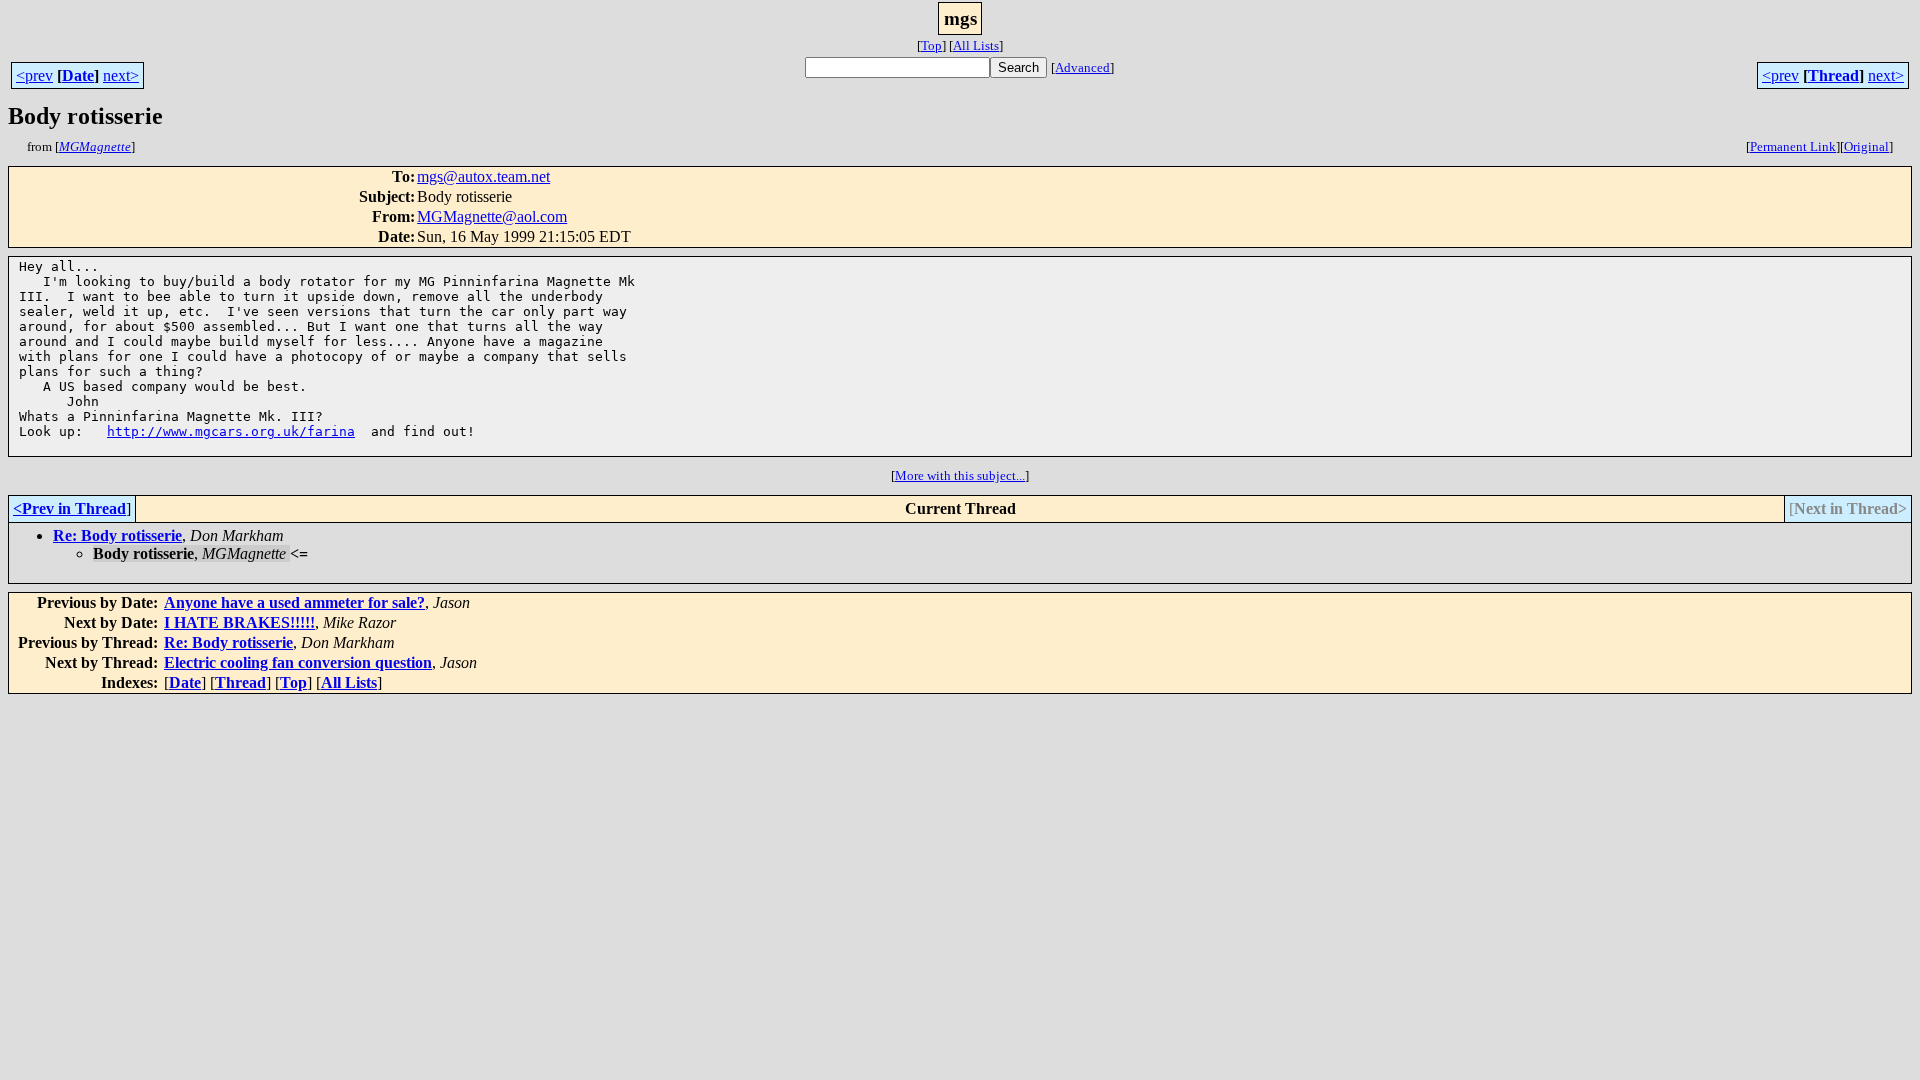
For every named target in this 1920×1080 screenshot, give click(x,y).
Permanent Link (1793, 146)
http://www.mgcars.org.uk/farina (231, 431)
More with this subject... (960, 475)
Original (1866, 146)
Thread (1833, 75)
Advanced (1082, 67)
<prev (34, 75)
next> (121, 75)
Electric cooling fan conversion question (298, 662)
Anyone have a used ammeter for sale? (294, 602)
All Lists (976, 45)
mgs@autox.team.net (483, 176)
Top (931, 45)
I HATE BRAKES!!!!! (239, 622)
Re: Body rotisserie (117, 535)
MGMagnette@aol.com (492, 216)
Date (78, 75)
